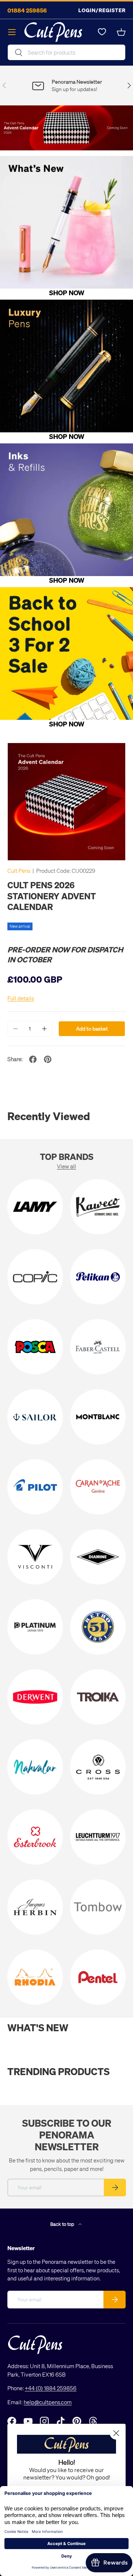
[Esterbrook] (35, 1837)
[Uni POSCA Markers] (35, 1347)
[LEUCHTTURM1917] (98, 1837)
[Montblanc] (98, 1417)
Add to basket (92, 1029)
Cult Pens (19, 871)
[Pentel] (98, 1977)
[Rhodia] (35, 1977)
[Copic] (35, 1277)
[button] (121, 32)
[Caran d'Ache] (98, 1487)
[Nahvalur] (35, 1767)
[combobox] (66, 52)
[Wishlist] (102, 32)
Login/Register (102, 10)
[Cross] (98, 1767)
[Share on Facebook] (33, 1059)
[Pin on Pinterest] (48, 1059)
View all (66, 1166)
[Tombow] (98, 1907)
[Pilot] (35, 1487)
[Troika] (98, 1697)
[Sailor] (35, 1417)
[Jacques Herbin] (35, 1907)
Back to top (63, 2224)
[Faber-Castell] (98, 1347)
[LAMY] (35, 1207)
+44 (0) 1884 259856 (51, 2388)
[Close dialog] (116, 2433)
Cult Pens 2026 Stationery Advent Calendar (52, 896)
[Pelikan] (98, 1277)
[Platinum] (35, 1627)
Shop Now (67, 292)
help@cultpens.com (48, 2402)
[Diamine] (98, 1557)
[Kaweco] (98, 1207)
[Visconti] (35, 1557)
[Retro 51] (98, 1627)
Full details (21, 998)
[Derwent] (35, 1697)
